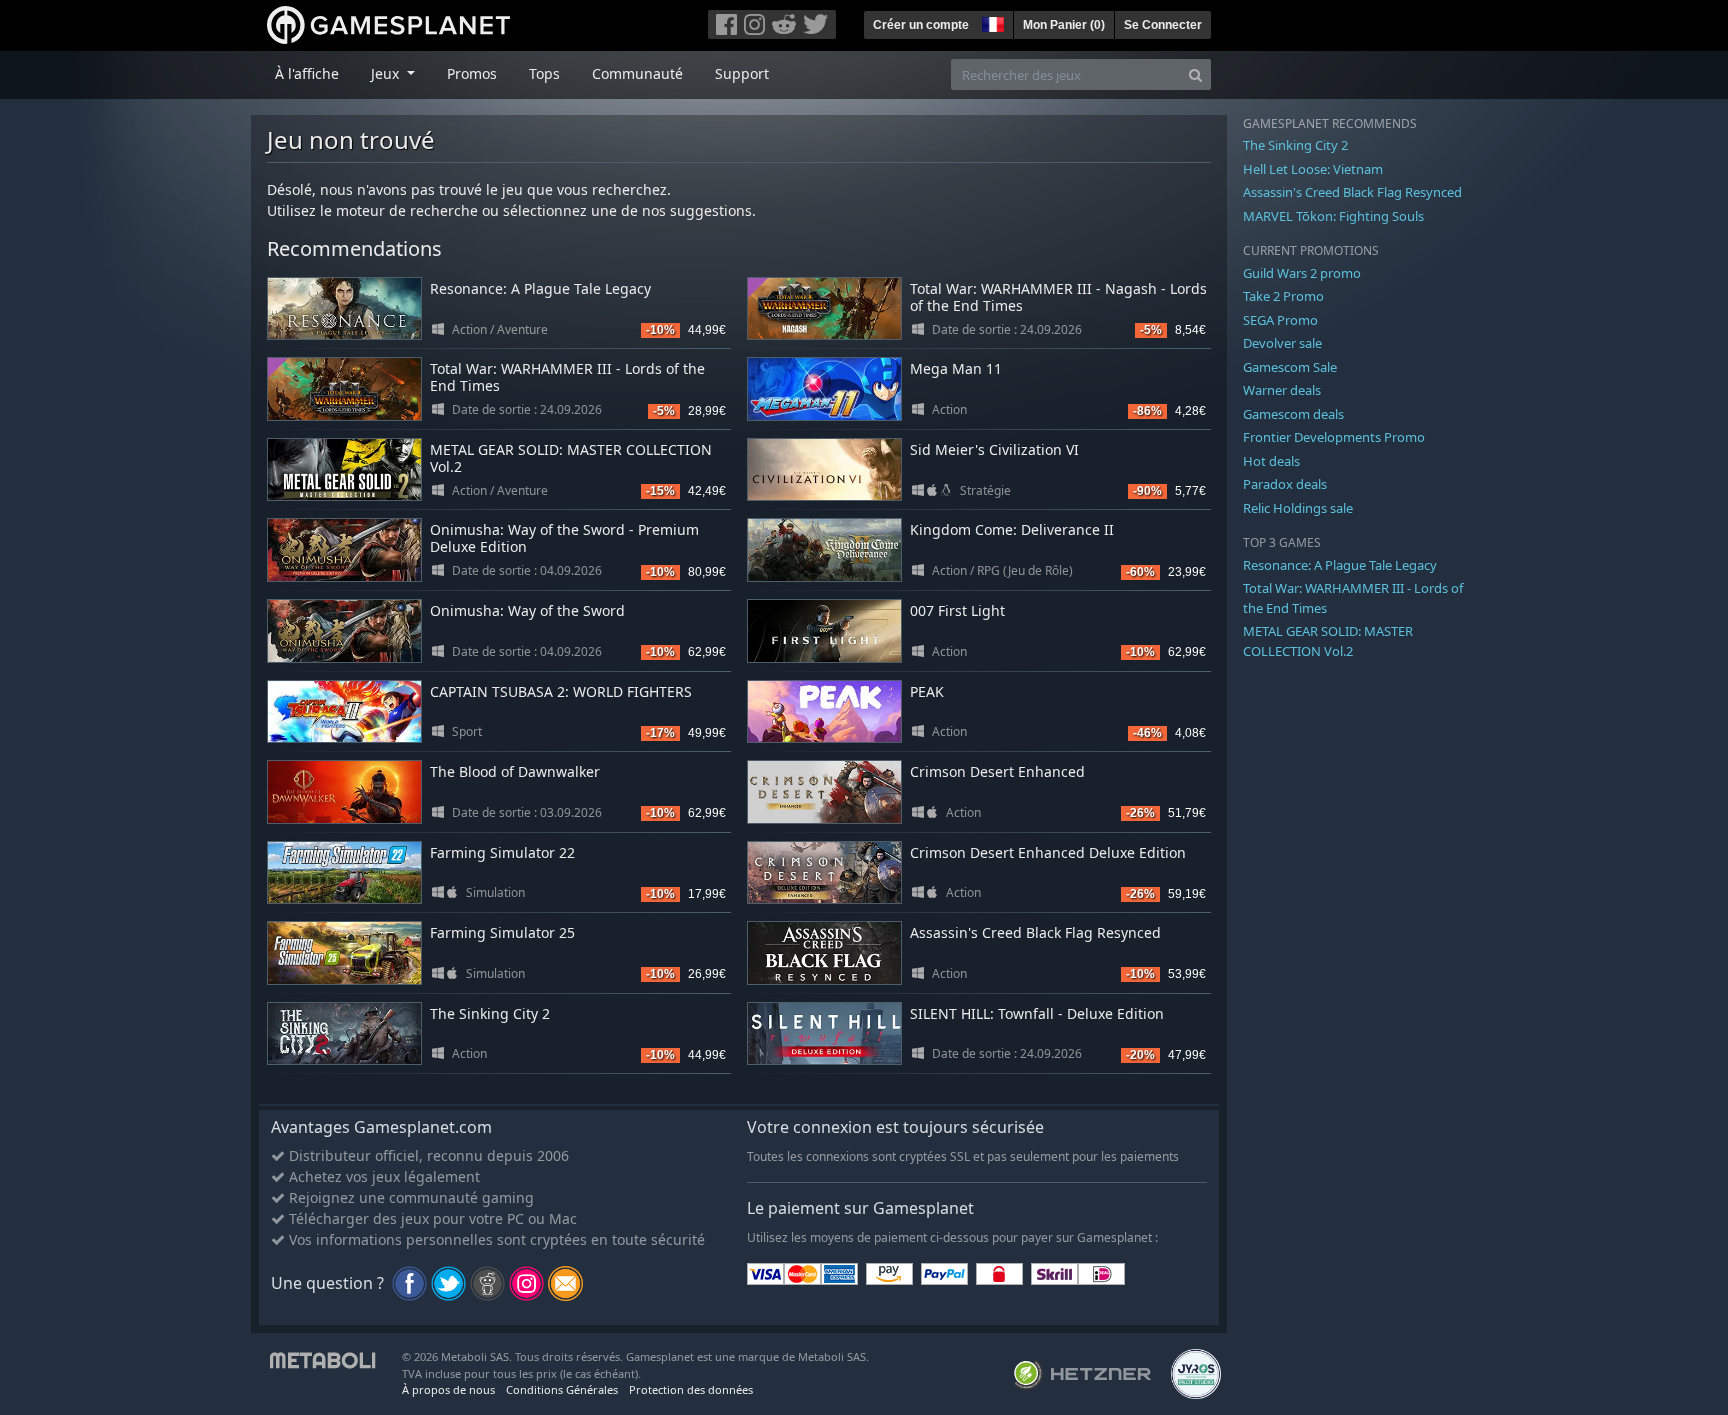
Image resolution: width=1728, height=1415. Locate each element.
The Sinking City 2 (490, 1013)
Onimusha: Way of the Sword (527, 610)
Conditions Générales (562, 1389)
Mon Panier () (1064, 25)
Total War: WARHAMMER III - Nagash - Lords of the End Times (1058, 297)
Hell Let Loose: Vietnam (1313, 169)
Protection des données (691, 1389)
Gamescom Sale (1290, 367)
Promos (472, 73)
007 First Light (957, 610)
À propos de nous (448, 1389)
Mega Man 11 (956, 368)
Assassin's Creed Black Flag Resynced (1035, 932)
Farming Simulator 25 (502, 932)
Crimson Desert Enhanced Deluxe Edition (1048, 852)
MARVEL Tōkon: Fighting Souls (1333, 216)
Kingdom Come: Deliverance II (1012, 529)
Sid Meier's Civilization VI (994, 449)
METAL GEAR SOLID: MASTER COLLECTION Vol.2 (571, 458)
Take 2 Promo (1283, 296)
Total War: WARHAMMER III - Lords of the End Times (567, 377)
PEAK (927, 691)
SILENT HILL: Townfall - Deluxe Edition (1037, 1013)
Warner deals (1282, 390)
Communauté (637, 73)
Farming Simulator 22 (502, 852)
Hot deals (1271, 461)
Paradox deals (1285, 484)
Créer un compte (921, 25)
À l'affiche (307, 73)
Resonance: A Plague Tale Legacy (540, 288)
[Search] (1195, 74)
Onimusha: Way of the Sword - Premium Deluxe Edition (564, 538)
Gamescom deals (1293, 414)
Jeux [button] (387, 73)
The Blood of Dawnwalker (515, 771)
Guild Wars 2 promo (1302, 273)
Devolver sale (1282, 343)
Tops (544, 73)
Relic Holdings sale (1298, 508)
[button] (991, 22)
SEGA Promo (1280, 320)
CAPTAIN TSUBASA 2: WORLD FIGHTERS (561, 691)
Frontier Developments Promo (1334, 437)
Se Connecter (1163, 25)
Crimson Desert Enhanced (997, 771)
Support (742, 73)
